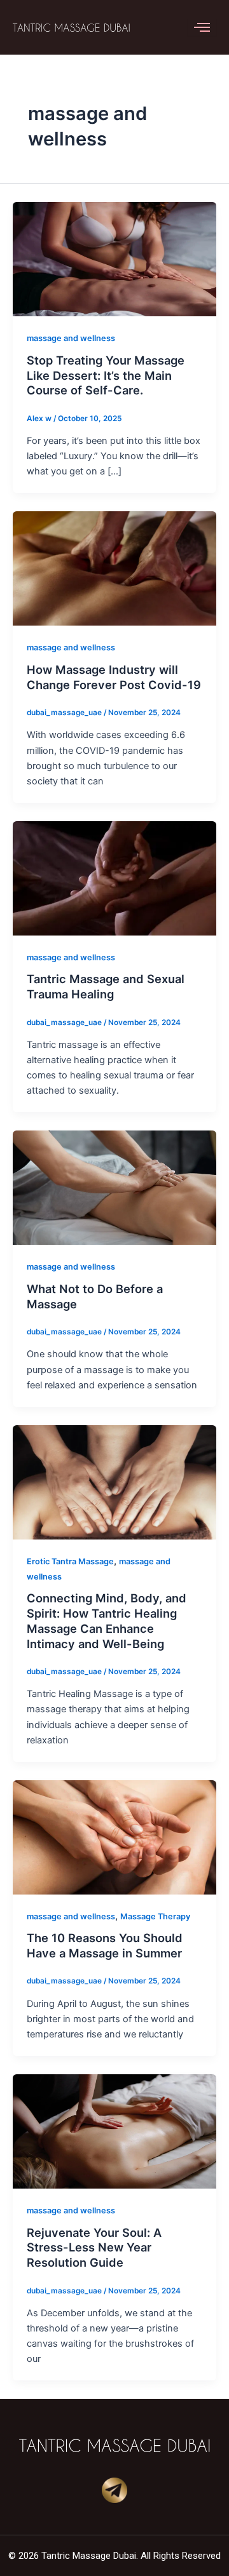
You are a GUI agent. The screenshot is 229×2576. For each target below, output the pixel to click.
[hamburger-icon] (202, 27)
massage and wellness (71, 338)
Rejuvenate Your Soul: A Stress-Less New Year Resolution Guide (94, 2247)
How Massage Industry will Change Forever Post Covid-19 (114, 677)
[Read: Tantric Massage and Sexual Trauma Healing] (114, 878)
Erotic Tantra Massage (70, 1561)
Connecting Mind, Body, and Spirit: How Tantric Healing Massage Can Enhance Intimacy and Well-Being (107, 1620)
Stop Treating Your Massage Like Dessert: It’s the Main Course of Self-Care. (106, 375)
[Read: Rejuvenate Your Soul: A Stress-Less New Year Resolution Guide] (114, 2131)
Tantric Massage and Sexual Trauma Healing (106, 986)
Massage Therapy (155, 1916)
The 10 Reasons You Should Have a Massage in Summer (105, 1945)
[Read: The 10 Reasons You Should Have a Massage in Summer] (114, 1837)
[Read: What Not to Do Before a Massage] (114, 1187)
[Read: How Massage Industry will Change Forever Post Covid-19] (114, 568)
